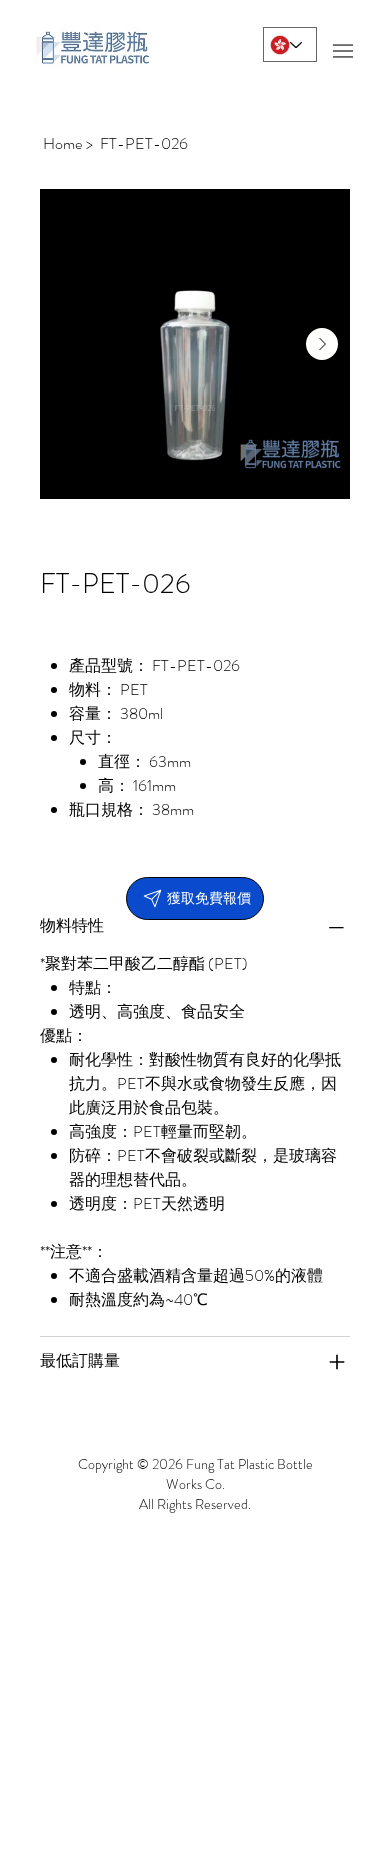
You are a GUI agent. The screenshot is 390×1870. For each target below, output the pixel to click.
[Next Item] (322, 344)
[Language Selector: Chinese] (290, 44)
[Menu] (342, 51)
